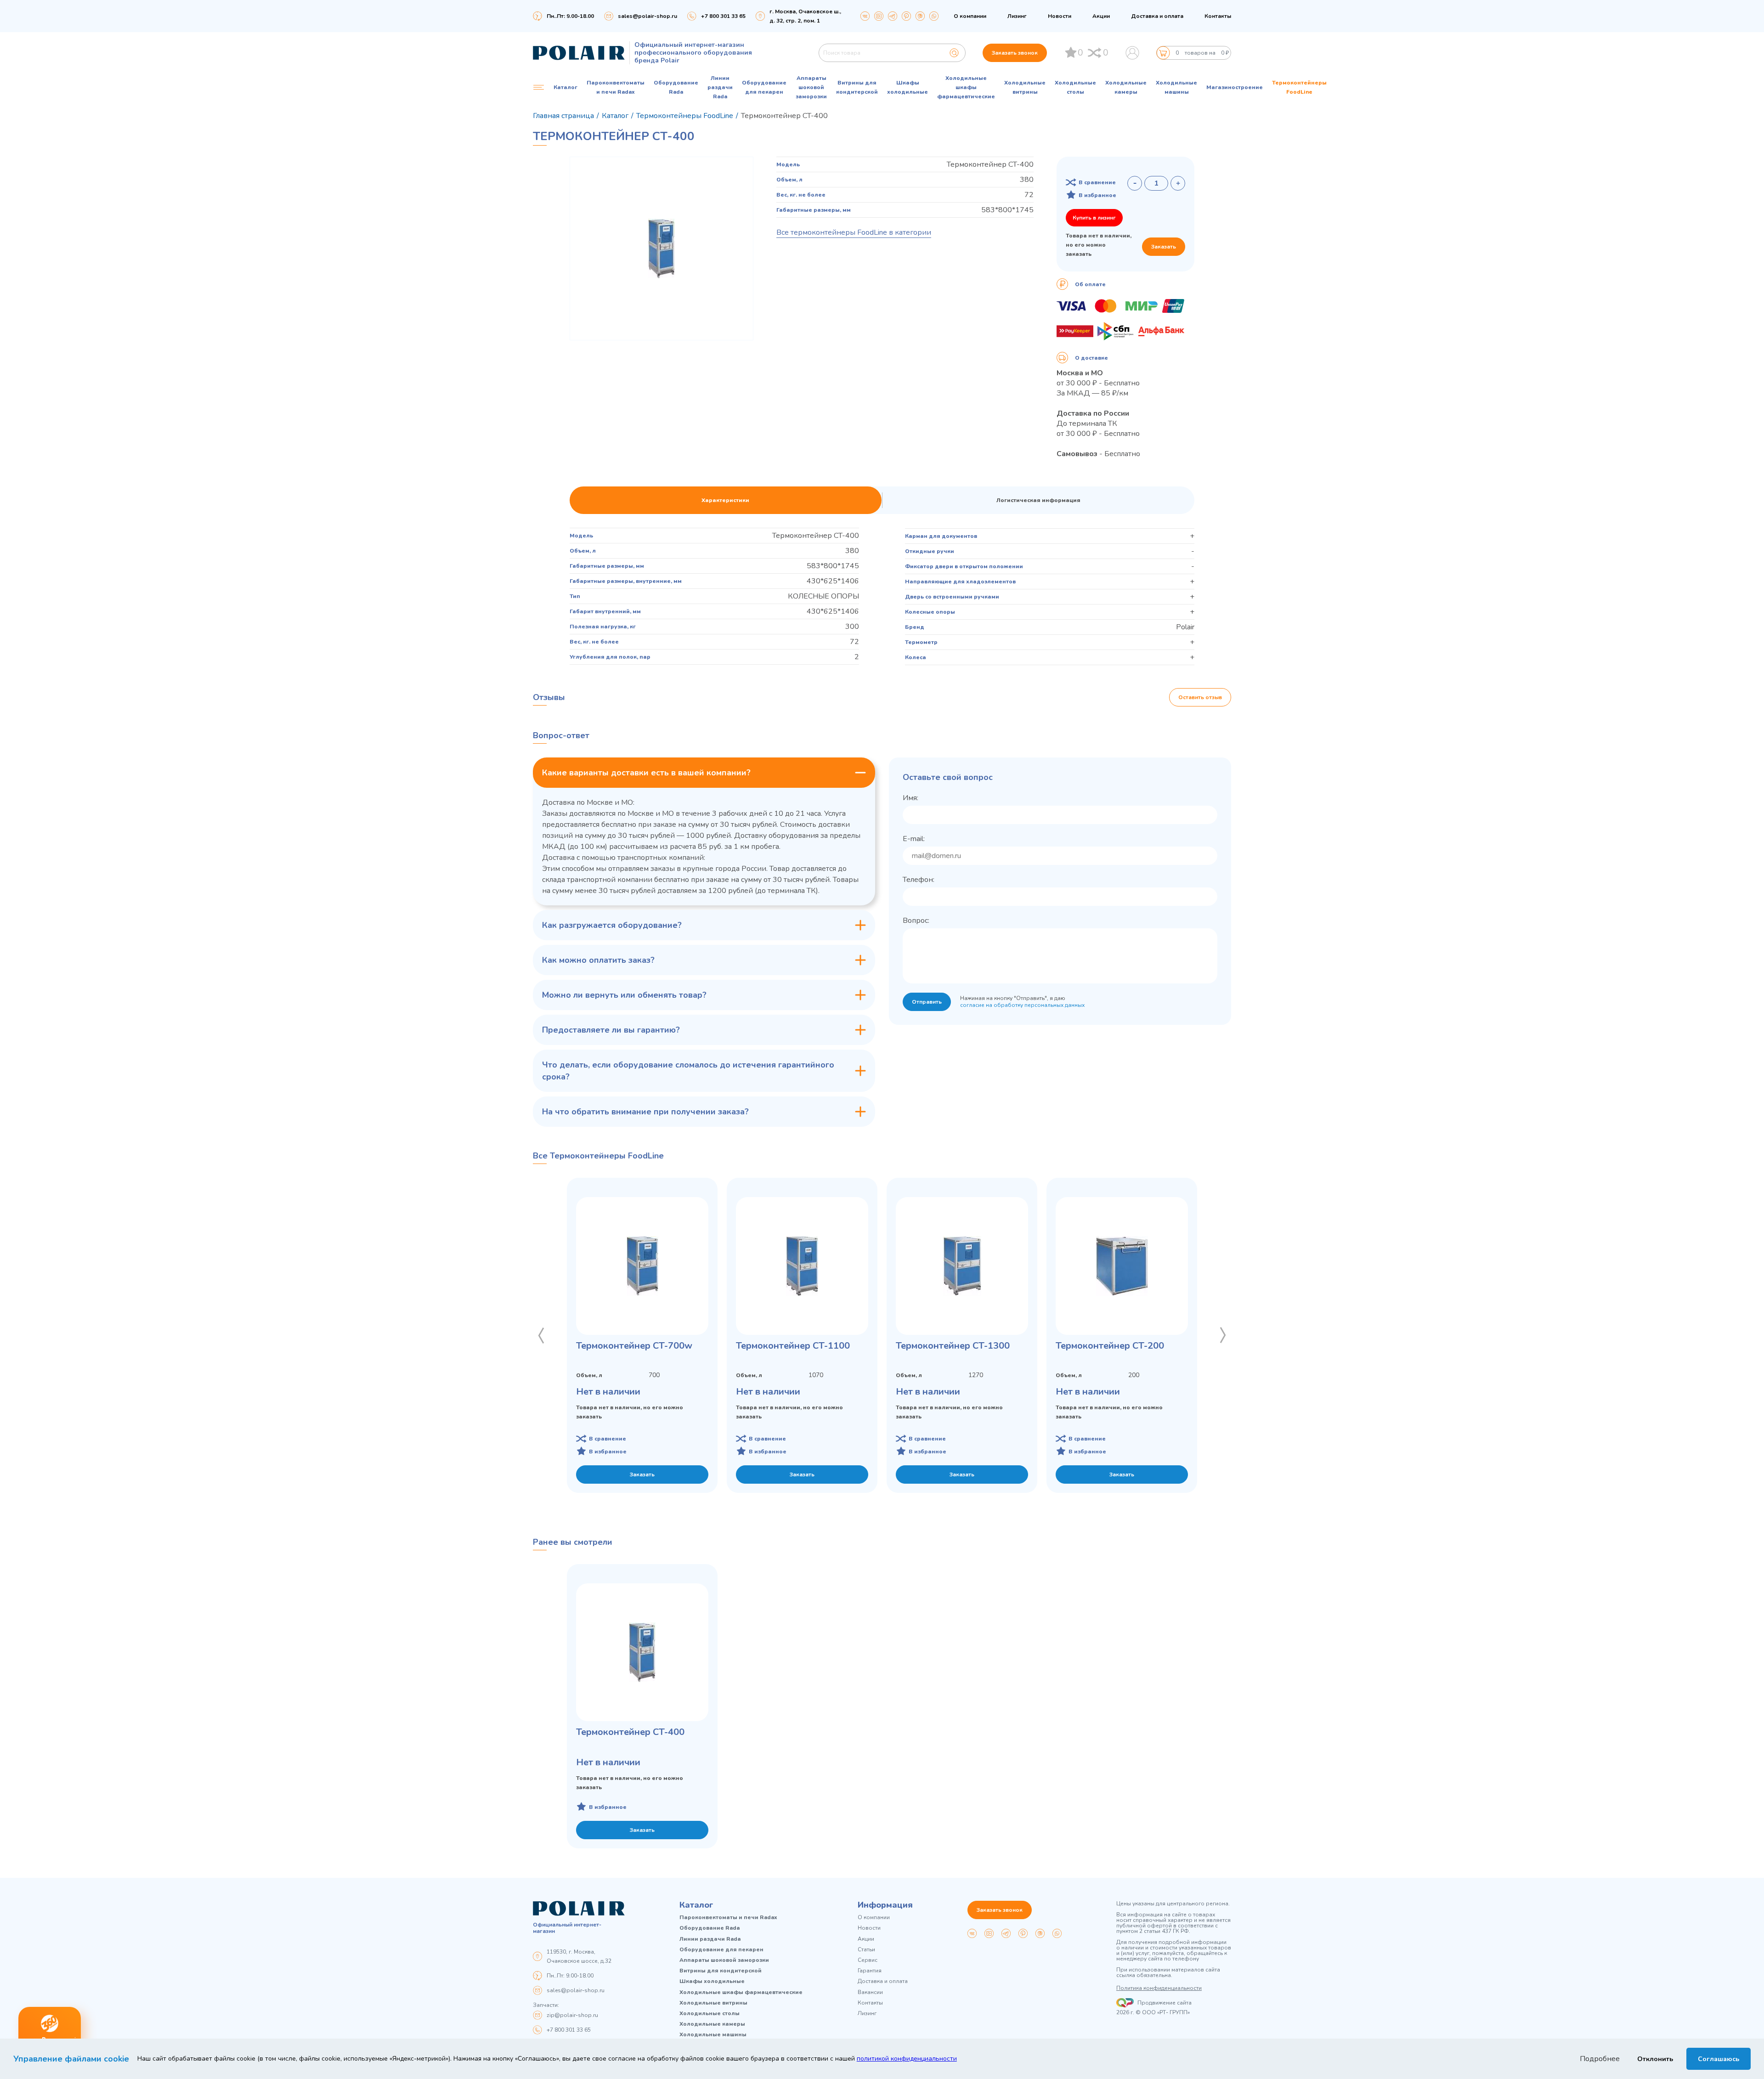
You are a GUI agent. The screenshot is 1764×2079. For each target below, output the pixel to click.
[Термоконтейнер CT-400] (642, 1652)
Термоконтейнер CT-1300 (953, 1346)
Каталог (696, 1905)
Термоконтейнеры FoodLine (1299, 87)
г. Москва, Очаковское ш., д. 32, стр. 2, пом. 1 (805, 16)
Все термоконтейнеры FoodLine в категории (854, 232)
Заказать (1164, 247)
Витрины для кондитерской (857, 87)
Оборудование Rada (676, 87)
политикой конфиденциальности (907, 2059)
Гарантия (870, 1971)
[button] (541, 1335)
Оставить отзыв (1200, 697)
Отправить (927, 1002)
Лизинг (1017, 16)
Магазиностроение (1235, 87)
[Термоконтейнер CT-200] (1122, 1266)
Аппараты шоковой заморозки (811, 87)
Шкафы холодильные (907, 87)
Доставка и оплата (1157, 16)
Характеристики (725, 500)
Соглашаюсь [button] (1719, 2059)
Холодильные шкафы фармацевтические (966, 87)
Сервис (868, 1960)
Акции (1101, 16)
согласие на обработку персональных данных (1022, 1005)
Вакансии (870, 1992)
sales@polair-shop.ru (647, 16)
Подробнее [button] (1600, 2059)
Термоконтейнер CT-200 (1110, 1346)
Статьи (866, 1950)
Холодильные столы (1075, 87)
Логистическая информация (1038, 500)
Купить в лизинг (1094, 218)
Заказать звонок (1015, 53)
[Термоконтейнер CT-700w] (642, 1266)
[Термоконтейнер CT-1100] (802, 1266)
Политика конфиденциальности (1159, 1988)
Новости (1060, 16)
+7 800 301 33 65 (569, 2030)
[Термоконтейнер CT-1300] (962, 1266)
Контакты (1218, 16)
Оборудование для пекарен (764, 87)
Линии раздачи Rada (720, 87)
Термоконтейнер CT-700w (634, 1346)
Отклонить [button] (1655, 2059)
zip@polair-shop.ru (572, 2015)
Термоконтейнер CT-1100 (793, 1346)
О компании (970, 16)
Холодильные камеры (1126, 87)
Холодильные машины (1176, 87)
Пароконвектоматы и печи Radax (616, 87)
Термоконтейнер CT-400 (630, 1732)
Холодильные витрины (1025, 87)
